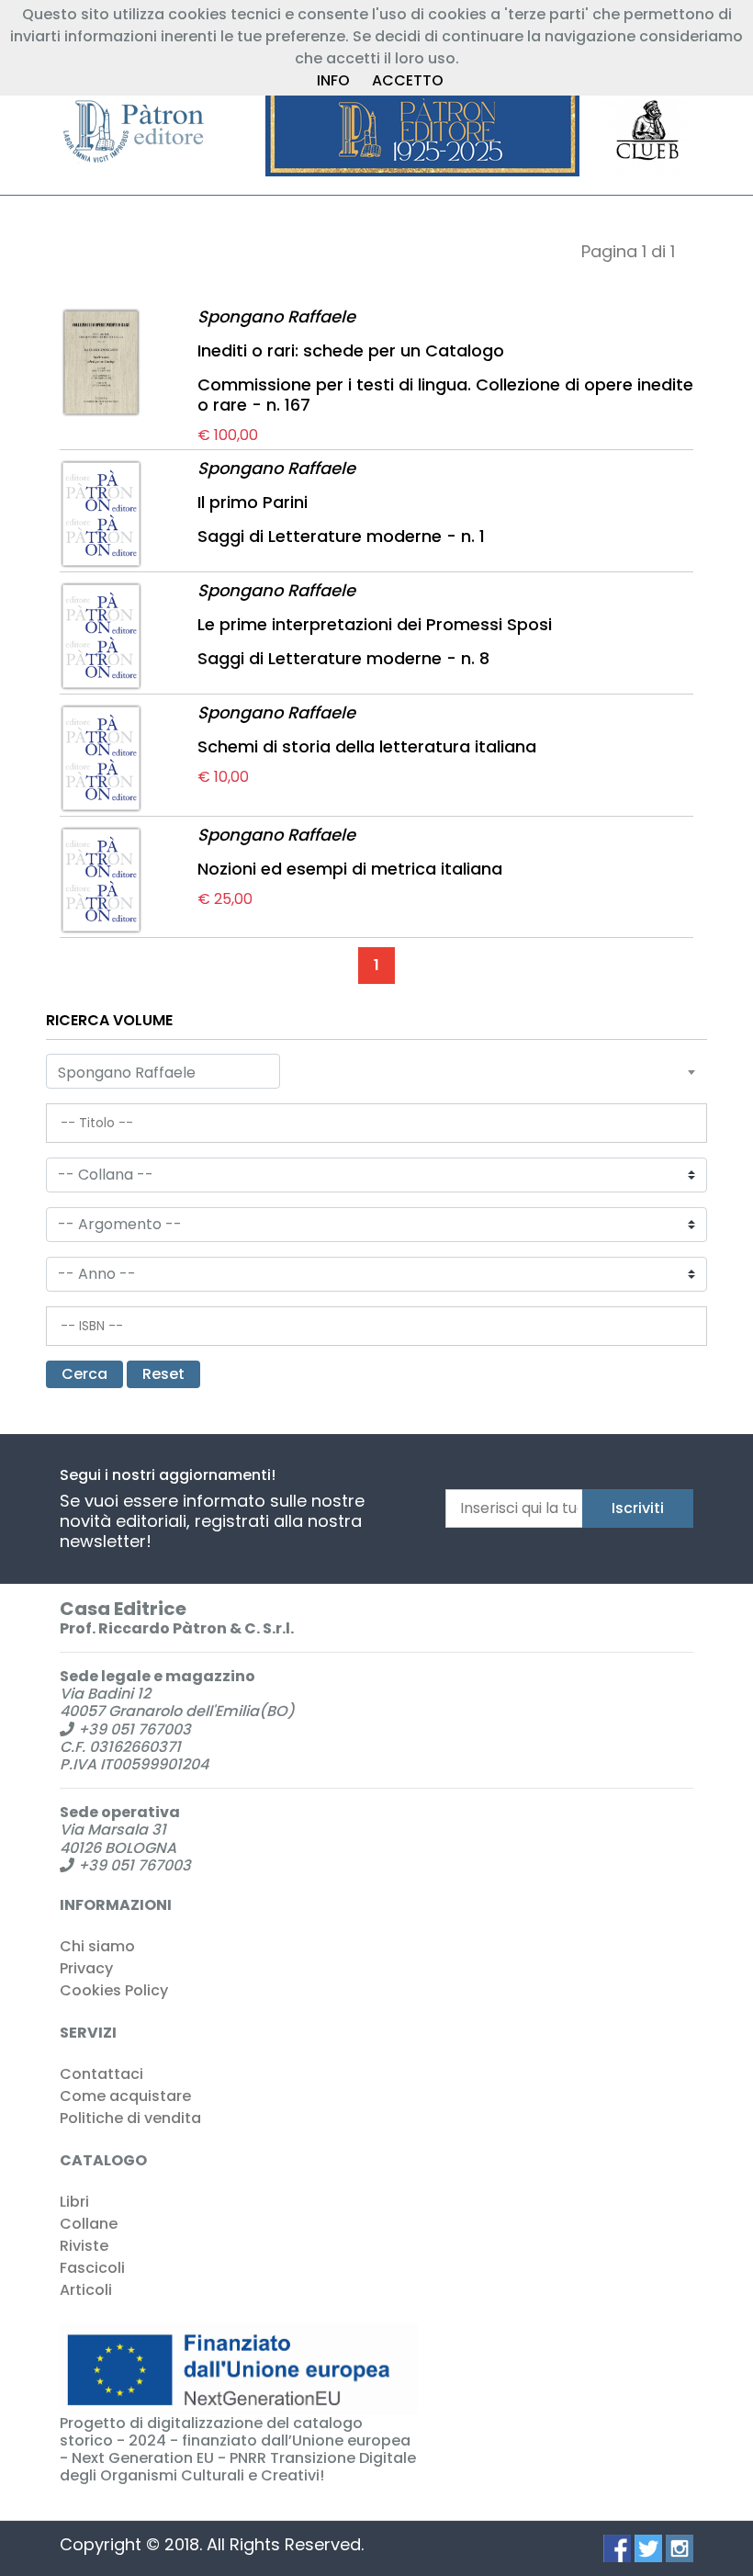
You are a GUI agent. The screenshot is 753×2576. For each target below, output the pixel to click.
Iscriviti (638, 1508)
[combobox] (163, 1071)
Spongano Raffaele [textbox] (127, 1073)
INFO (333, 80)
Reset (163, 1374)
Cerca (84, 1374)
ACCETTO (408, 80)
